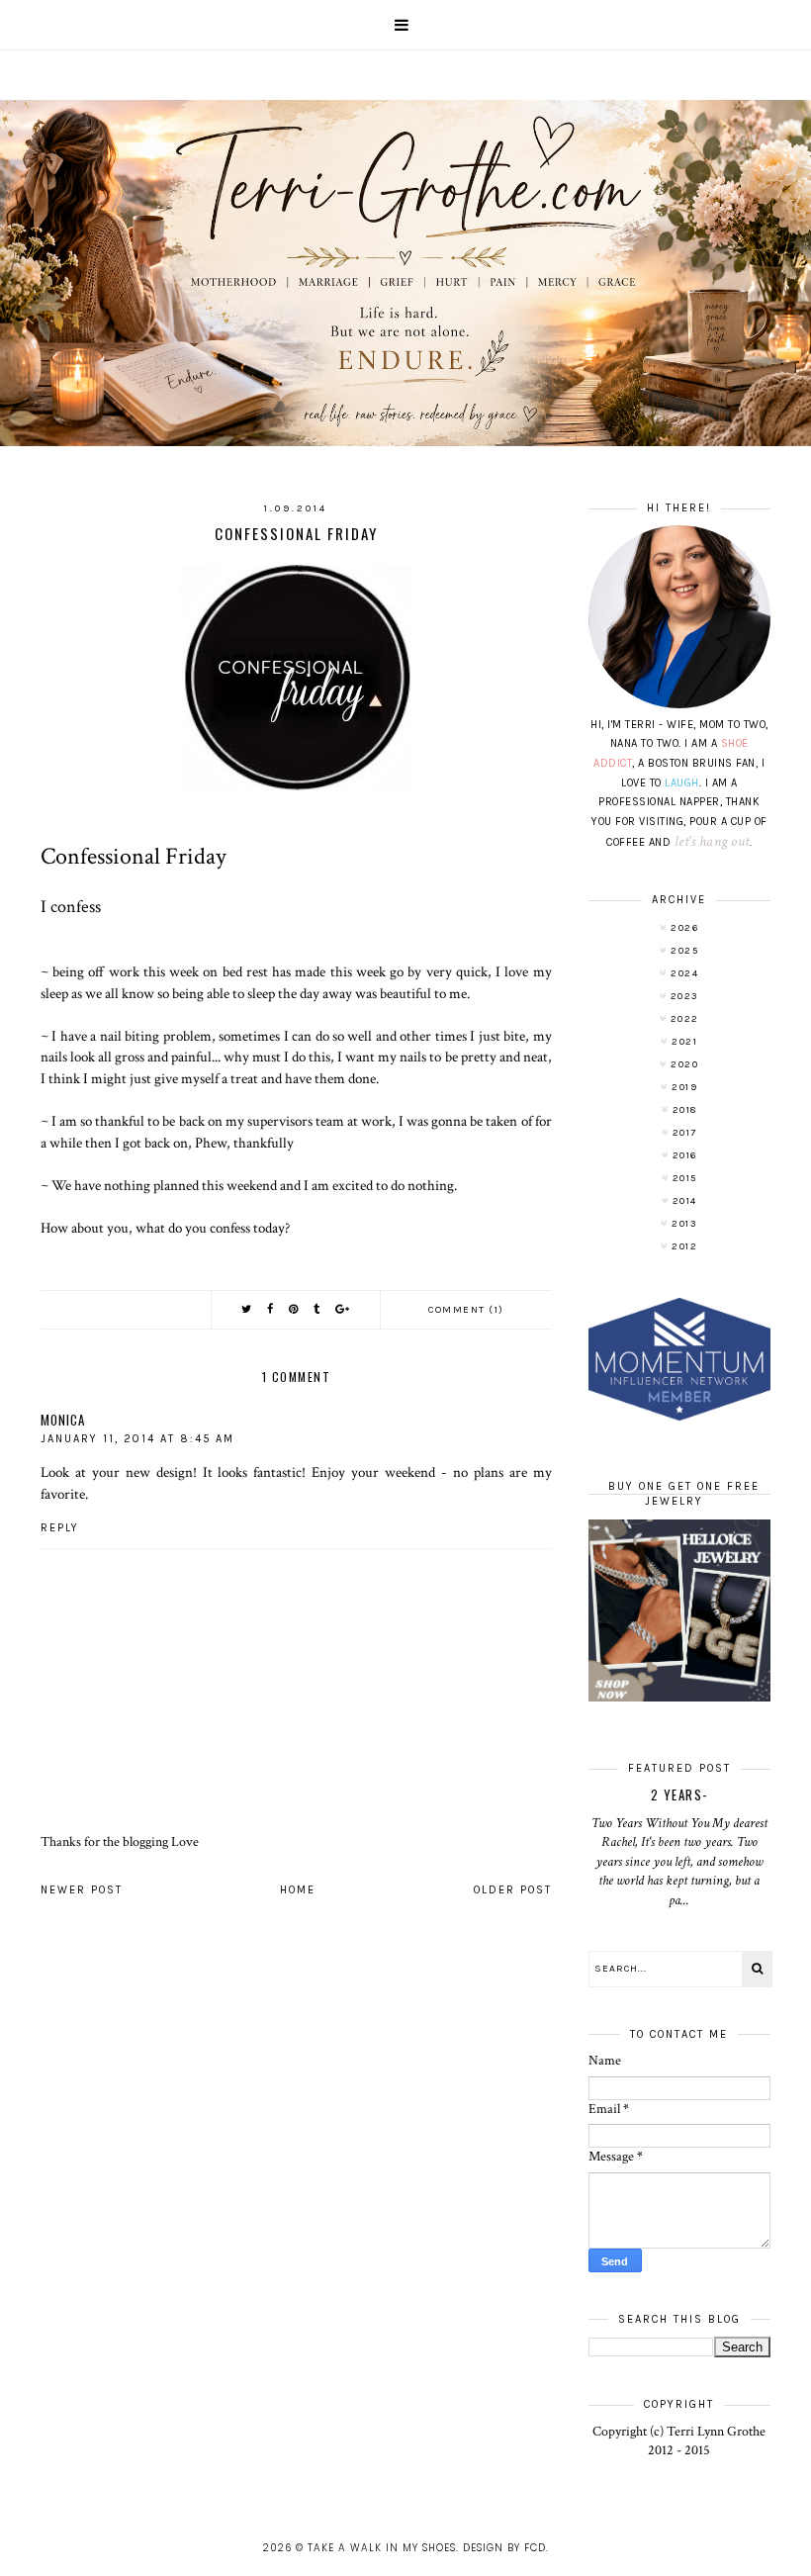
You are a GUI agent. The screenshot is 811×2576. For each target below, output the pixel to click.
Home (298, 1890)
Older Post (513, 1890)
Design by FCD (504, 2548)
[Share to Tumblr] (317, 1309)
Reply (60, 1528)
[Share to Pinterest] (294, 1309)
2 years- (679, 1794)
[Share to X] (247, 1309)
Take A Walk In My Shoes (382, 2548)
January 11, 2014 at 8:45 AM (137, 1439)
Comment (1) (466, 1310)
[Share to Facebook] (271, 1309)
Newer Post (82, 1890)
